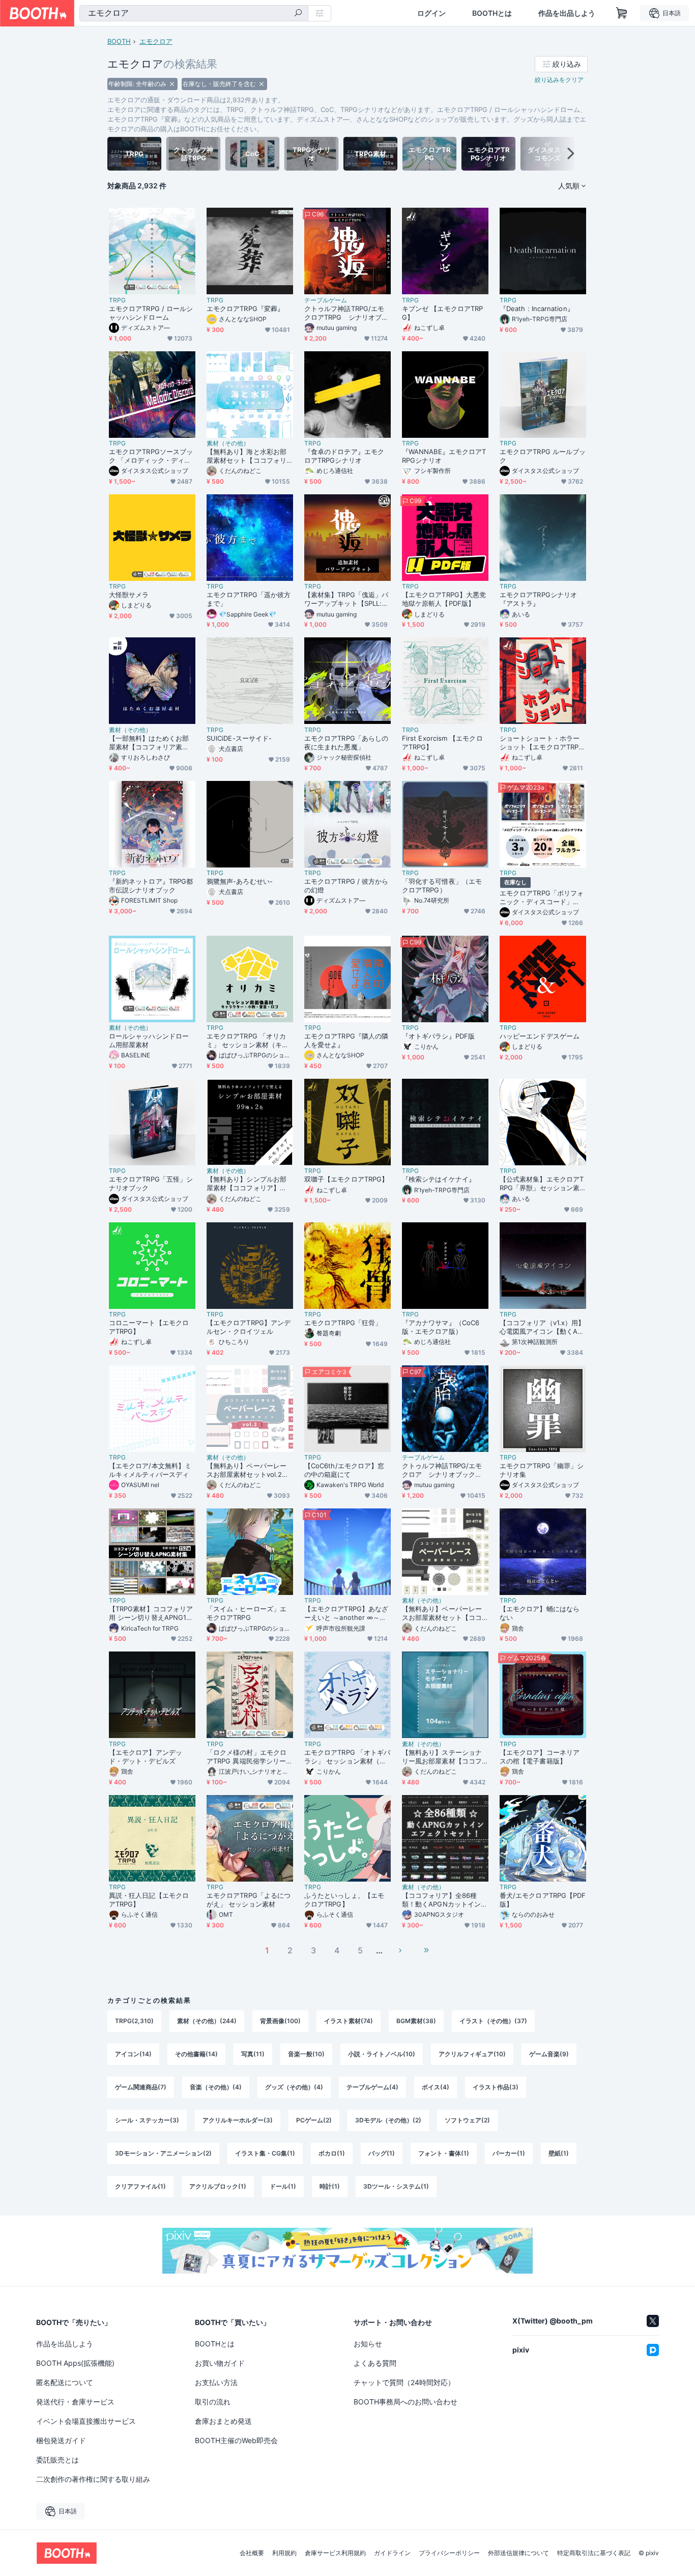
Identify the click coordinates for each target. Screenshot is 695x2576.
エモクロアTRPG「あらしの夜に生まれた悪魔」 (346, 743)
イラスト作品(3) (496, 2087)
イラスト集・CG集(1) (265, 2153)
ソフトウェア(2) (467, 2120)
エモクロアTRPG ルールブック (543, 456)
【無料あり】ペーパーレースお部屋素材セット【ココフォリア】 (442, 1613)
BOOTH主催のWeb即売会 (236, 2440)
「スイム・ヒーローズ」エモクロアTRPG (247, 1613)
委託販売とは (57, 2460)
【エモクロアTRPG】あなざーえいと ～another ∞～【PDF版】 (347, 1613)
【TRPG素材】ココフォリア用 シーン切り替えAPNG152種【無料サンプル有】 (152, 1613)
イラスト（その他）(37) (493, 2021)
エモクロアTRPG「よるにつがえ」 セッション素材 (249, 1900)
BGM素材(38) (416, 2021)
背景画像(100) (280, 2021)
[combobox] (194, 13)
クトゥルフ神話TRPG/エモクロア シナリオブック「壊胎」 (442, 1470)
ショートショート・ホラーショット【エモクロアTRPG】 (540, 743)
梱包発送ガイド (61, 2440)
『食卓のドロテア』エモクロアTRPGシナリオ (344, 456)
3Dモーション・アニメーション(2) (163, 2153)
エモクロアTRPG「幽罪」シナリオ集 (542, 1470)
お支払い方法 (216, 2382)
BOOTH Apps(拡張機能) (75, 2363)
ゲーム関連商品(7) (141, 2087)
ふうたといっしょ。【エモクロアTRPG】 (344, 1900)
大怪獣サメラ (129, 595)
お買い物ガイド (220, 2363)
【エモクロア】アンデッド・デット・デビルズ (146, 1757)
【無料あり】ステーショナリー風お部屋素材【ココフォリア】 (442, 1757)
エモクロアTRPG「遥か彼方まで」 (249, 599)
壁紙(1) (559, 2153)
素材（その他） (228, 443)
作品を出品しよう (567, 13)
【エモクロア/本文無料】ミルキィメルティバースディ (150, 1470)
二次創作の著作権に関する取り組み (93, 2479)
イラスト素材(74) (349, 2021)
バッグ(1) (382, 2153)
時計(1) (330, 2186)
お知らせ (368, 2344)
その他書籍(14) (196, 2054)
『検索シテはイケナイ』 (439, 1179)
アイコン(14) (133, 2054)
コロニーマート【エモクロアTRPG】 (149, 1327)
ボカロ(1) (332, 2153)
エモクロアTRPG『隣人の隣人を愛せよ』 (346, 1040)
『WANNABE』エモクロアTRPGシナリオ (444, 456)
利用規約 (284, 2553)
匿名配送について (65, 2382)
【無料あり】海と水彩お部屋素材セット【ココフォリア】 (247, 456)
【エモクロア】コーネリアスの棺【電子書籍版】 (540, 1757)
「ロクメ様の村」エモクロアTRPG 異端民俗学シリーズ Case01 (250, 1757)
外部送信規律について (518, 2553)
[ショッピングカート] (622, 13)
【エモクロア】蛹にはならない (540, 1613)
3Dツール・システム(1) (396, 2186)
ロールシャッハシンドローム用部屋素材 (149, 1040)
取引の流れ (213, 2402)
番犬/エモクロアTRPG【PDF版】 (543, 1900)
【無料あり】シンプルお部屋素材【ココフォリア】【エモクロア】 (247, 1184)
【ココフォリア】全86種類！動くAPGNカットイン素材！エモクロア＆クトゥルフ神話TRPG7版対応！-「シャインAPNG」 (445, 1900)
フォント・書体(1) (444, 2153)
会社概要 (252, 2553)
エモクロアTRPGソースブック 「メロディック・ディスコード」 (151, 456)
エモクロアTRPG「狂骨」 (343, 1323)
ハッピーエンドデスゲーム (540, 1036)
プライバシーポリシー (449, 2553)
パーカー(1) (509, 2153)
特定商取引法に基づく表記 (594, 2553)
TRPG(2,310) (134, 2021)
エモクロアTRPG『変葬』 (245, 309)
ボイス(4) (436, 2087)
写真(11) (253, 2054)
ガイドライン (392, 2553)
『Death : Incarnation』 (537, 309)
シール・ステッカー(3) (147, 2120)
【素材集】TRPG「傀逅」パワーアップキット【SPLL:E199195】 (346, 599)
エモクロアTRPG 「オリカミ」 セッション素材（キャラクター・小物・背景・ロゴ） (248, 1041)
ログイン (431, 13)
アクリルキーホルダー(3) (238, 2120)
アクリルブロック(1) (218, 2186)
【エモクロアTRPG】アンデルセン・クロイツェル (249, 1327)
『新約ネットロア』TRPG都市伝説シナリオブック (151, 886)
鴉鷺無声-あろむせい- (240, 881)
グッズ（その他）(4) (294, 2087)
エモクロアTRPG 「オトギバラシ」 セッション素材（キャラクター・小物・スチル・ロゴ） (347, 1757)
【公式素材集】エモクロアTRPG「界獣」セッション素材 (542, 1184)
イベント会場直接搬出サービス (86, 2421)
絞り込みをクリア (559, 80)
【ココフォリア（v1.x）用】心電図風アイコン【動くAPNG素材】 (542, 1327)
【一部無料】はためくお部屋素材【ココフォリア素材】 (149, 743)
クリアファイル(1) (140, 2186)
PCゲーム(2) (314, 2120)
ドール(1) (283, 2186)
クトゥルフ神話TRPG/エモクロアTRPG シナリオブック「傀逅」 (346, 313)
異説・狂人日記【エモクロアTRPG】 (149, 1900)
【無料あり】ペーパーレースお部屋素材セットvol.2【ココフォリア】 (247, 1470)
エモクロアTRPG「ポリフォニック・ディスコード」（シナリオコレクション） (542, 898)
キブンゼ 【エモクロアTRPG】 (442, 313)
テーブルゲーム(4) (372, 2087)
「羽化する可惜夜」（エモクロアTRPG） (442, 886)
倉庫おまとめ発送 (223, 2421)
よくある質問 (375, 2363)
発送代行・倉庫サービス (75, 2402)
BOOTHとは (492, 13)
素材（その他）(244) (207, 2021)
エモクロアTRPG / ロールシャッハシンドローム (151, 313)
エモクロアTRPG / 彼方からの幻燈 (346, 886)
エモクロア (156, 41)
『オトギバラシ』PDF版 (438, 1036)
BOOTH (119, 41)
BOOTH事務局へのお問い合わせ (406, 2402)
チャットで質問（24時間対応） (404, 2382)
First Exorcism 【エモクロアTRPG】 (442, 743)
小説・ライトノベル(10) (382, 2054)
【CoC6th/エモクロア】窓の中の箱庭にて (344, 1470)
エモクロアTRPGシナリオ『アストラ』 (538, 599)
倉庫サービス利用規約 (335, 2553)
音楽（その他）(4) (216, 2087)
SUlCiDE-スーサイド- (239, 738)
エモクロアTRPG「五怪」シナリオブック (151, 1183)
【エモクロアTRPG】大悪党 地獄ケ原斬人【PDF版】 (444, 599)
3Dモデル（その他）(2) (388, 2120)
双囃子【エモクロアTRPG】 (346, 1179)
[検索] (298, 14)
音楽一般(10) (306, 2054)
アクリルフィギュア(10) (472, 2054)
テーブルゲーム (326, 300)
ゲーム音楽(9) (549, 2054)
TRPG (117, 300)
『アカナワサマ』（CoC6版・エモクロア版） (441, 1327)
